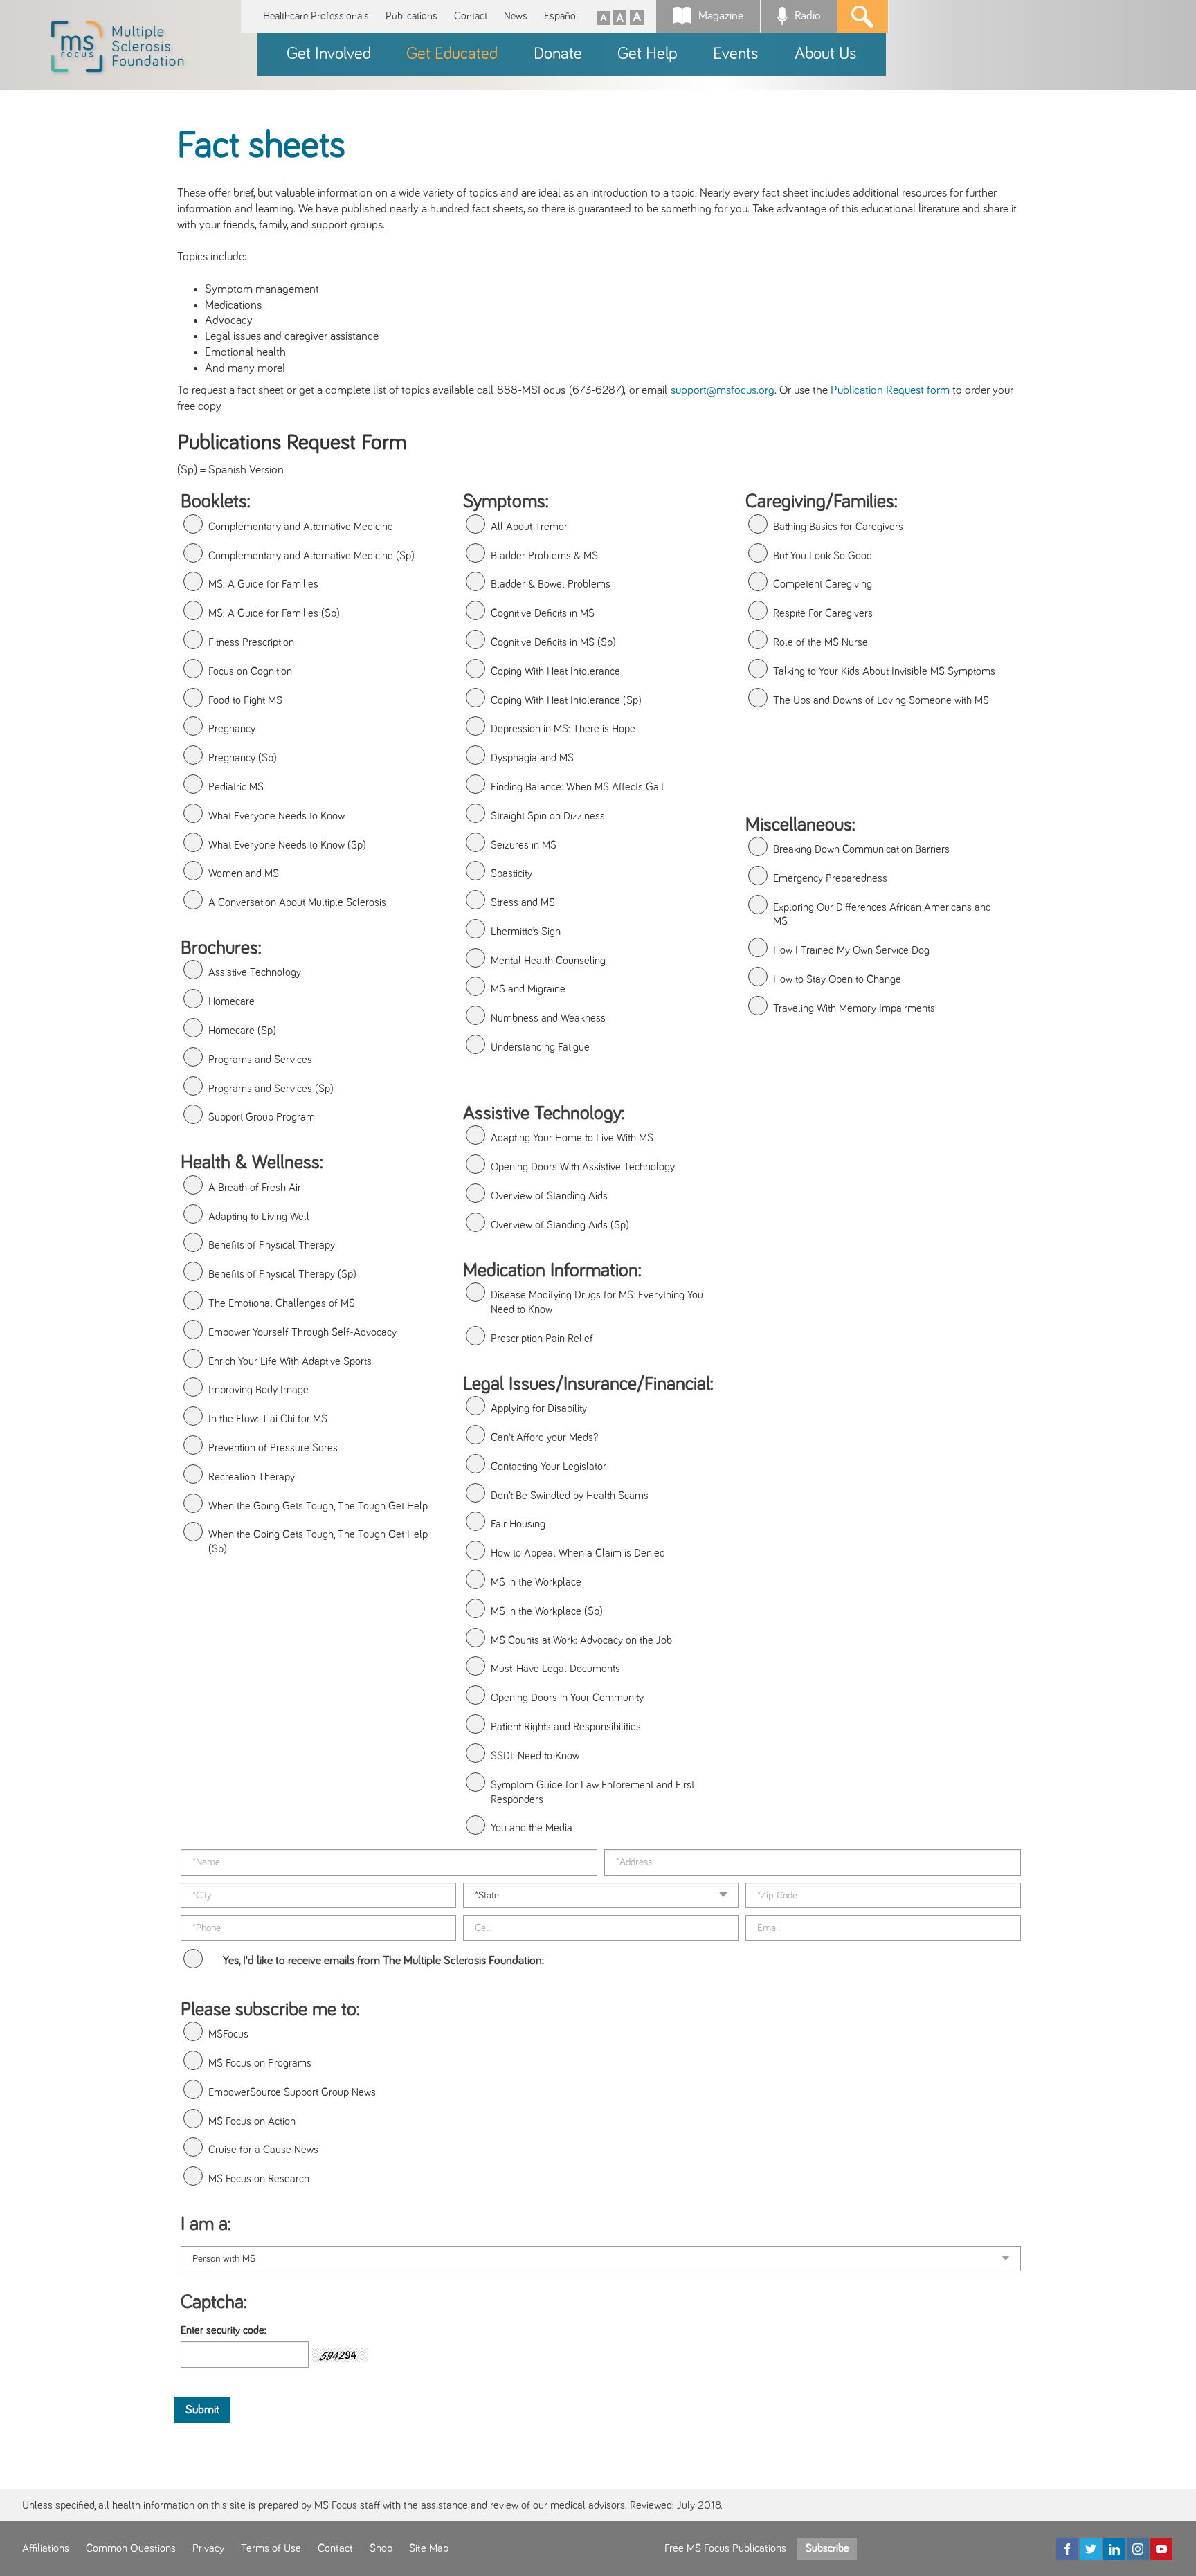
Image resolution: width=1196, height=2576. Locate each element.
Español (561, 16)
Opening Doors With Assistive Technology (583, 1167)
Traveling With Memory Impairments (854, 1008)
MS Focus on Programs (260, 2063)
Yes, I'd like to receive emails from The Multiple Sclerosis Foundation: (383, 1961)
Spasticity (511, 873)
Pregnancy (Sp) (243, 758)
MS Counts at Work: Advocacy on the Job (581, 1640)
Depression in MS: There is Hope (563, 729)
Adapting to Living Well (259, 1217)
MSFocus (228, 2034)
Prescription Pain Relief (542, 1339)
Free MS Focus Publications (725, 2548)
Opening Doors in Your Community (567, 1698)
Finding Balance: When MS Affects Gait (577, 787)
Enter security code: (224, 2330)
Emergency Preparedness (830, 878)
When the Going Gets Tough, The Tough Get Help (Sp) (318, 1542)
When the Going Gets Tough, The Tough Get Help (318, 1506)
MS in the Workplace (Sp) (547, 1611)
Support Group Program (262, 1117)
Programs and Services (260, 1060)
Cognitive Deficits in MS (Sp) (553, 642)
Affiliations (46, 2548)
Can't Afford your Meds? (544, 1437)
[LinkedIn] (1114, 2549)
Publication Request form (890, 390)
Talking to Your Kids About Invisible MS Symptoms (884, 671)
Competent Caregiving (823, 584)
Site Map (429, 2548)
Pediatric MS (236, 787)
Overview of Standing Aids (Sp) (560, 1225)
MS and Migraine (528, 989)
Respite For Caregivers (823, 613)
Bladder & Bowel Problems (551, 584)
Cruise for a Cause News (263, 2150)
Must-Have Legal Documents (555, 1669)
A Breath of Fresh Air (255, 1188)
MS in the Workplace (536, 1582)
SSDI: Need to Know (535, 1756)
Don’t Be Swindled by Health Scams (570, 1496)
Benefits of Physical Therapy (272, 1245)
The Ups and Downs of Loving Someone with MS (881, 700)
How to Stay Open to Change (837, 979)
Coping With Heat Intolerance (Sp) (566, 700)
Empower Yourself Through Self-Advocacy (302, 1332)
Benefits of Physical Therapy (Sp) (282, 1274)
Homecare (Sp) (242, 1031)
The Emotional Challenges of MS (282, 1303)
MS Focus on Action (252, 2121)
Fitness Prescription (251, 642)
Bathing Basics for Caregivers (838, 527)
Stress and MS (523, 902)
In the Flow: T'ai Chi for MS (268, 1419)
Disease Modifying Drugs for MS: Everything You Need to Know (597, 1302)
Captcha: (214, 2303)
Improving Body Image (259, 1390)
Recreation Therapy (252, 1477)
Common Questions (131, 2548)
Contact (471, 16)
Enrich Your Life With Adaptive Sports (290, 1361)
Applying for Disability (539, 1408)
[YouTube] (1161, 2549)
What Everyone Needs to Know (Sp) (287, 845)
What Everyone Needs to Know (277, 816)
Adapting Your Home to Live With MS (572, 1138)
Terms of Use (271, 2548)
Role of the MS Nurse (821, 642)
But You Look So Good (823, 556)
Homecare (232, 1001)
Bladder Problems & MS (544, 556)
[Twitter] (1091, 2549)
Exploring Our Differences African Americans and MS (882, 915)
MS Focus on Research (259, 2179)
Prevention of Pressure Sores (273, 1448)
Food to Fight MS (245, 700)
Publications (411, 16)
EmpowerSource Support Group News (292, 2092)
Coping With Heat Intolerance (555, 671)
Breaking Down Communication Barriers (861, 849)
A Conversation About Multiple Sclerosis (297, 902)
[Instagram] (1138, 2549)
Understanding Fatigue (540, 1047)
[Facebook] (1067, 2549)
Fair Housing (518, 1524)
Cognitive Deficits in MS (543, 613)
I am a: (206, 2224)
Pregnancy (232, 729)
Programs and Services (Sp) (271, 1089)
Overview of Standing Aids (549, 1196)
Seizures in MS (524, 845)
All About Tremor (529, 527)
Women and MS (244, 873)
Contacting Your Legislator (549, 1467)
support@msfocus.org (723, 390)
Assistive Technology (255, 972)
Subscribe (827, 2548)
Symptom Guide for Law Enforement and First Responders (592, 1792)
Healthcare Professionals (316, 16)
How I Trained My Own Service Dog (851, 950)
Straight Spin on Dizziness (548, 816)
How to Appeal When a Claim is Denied (578, 1553)
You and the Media (532, 1828)
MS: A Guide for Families (263, 584)
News (516, 16)
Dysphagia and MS (532, 758)
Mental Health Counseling (548, 961)
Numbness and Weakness (548, 1018)
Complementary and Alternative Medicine (301, 527)
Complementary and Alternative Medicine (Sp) (311, 556)
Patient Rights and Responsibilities (566, 1727)
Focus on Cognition (250, 671)
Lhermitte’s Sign (526, 932)
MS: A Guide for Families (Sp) (274, 613)
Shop (381, 2548)
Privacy (208, 2548)
